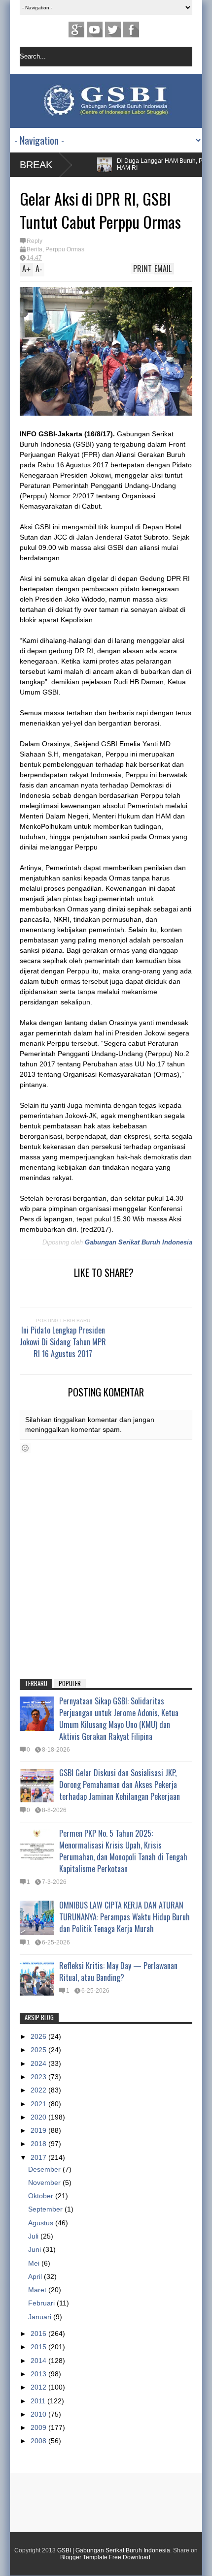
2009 (39, 2427)
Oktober (42, 2196)
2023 (39, 2077)
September (46, 2209)
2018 (39, 2144)
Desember (45, 2169)
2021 (39, 2104)
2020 (39, 2117)
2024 (39, 2063)
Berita (35, 249)
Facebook (131, 30)
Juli (34, 2236)
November (45, 2182)
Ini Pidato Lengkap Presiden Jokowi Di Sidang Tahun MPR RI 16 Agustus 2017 (63, 1342)
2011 (39, 2401)
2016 (39, 2334)
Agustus (42, 2223)
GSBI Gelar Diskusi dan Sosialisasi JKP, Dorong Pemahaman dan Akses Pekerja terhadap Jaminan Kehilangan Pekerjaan (120, 1785)
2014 (39, 2361)
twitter (113, 30)
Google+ (76, 30)
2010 (39, 2414)
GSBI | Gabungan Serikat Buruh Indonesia (114, 2550)
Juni (35, 2249)
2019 (39, 2130)
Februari (42, 2303)
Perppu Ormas (65, 249)
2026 (39, 2036)
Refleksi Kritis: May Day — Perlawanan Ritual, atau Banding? (118, 1971)
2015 (39, 2347)
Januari (41, 2317)
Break (36, 165)
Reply (35, 241)
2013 (39, 2374)
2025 (39, 2050)
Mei (35, 2263)
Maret (38, 2290)
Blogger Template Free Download (105, 2557)
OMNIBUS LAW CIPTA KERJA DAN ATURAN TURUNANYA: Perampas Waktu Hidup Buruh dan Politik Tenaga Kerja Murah (124, 1917)
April (36, 2276)
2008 (39, 2441)
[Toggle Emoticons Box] (25, 1448)
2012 (39, 2387)
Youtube (95, 30)
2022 (39, 2090)
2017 (39, 2157)
